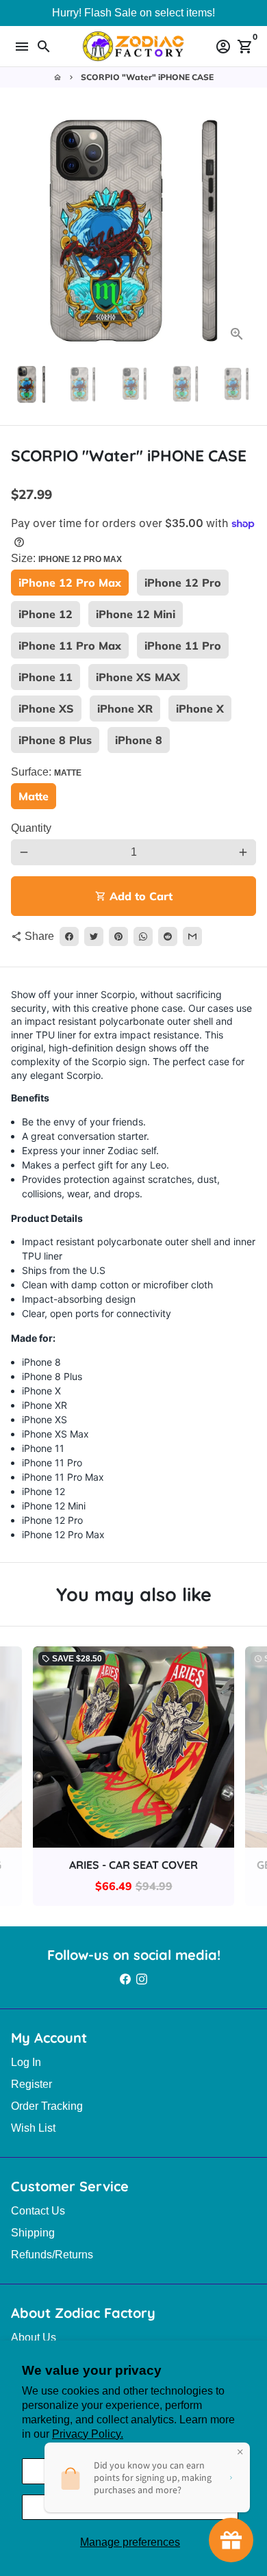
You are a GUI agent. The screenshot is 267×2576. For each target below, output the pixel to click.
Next (243, 231)
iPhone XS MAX (138, 677)
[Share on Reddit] (168, 936)
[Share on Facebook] (69, 936)
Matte (34, 796)
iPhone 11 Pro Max (70, 646)
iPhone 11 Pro (183, 646)
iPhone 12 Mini (136, 614)
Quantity (31, 828)
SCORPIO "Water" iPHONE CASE (147, 77)
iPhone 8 (139, 740)
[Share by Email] (192, 936)
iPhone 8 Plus (55, 740)
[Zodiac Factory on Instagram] (142, 1979)
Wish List (33, 2128)
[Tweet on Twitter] (94, 936)
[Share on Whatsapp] (143, 936)
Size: (66, 558)
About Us (34, 2337)
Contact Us (38, 2211)
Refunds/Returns (52, 2255)
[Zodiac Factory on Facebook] (125, 1979)
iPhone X (200, 709)
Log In (26, 2062)
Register (31, 2084)
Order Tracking (47, 2106)
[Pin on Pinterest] (118, 936)
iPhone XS (46, 709)
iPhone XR (125, 709)
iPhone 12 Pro (183, 583)
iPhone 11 (46, 677)
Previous (24, 231)
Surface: (46, 772)
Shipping (33, 2233)
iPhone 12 (46, 614)
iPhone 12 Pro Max (70, 583)
